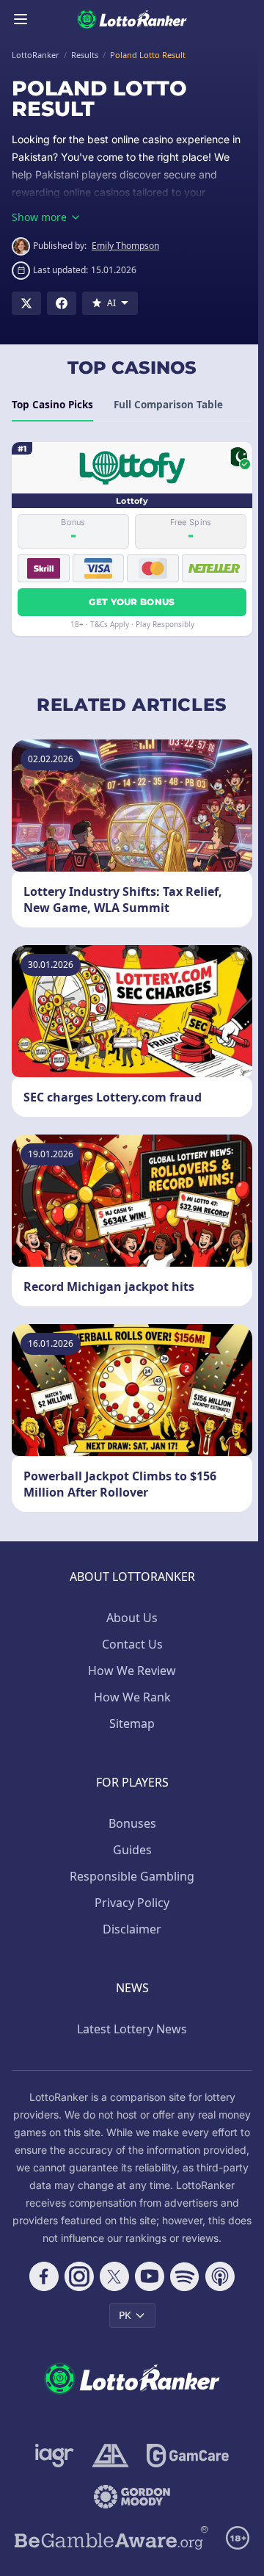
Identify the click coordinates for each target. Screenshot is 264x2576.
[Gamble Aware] (111, 2538)
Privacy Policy (132, 1903)
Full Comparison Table (168, 405)
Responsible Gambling (132, 1876)
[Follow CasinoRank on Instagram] (79, 2276)
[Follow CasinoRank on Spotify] (185, 2276)
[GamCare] (187, 2456)
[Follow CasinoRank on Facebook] (44, 2276)
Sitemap (132, 1723)
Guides (132, 1850)
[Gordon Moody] (132, 2497)
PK (125, 2315)
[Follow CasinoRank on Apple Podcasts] (220, 2276)
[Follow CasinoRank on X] (114, 2276)
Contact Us (132, 1644)
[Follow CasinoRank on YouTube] (150, 2276)
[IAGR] (55, 2456)
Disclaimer (132, 1929)
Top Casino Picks (52, 405)
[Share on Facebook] (62, 303)
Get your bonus (132, 602)
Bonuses (132, 1823)
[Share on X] (26, 303)
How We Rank (132, 1697)
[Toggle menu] (21, 19)
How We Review (132, 1671)
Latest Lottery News (132, 2029)
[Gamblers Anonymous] (110, 2456)
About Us (132, 1618)
